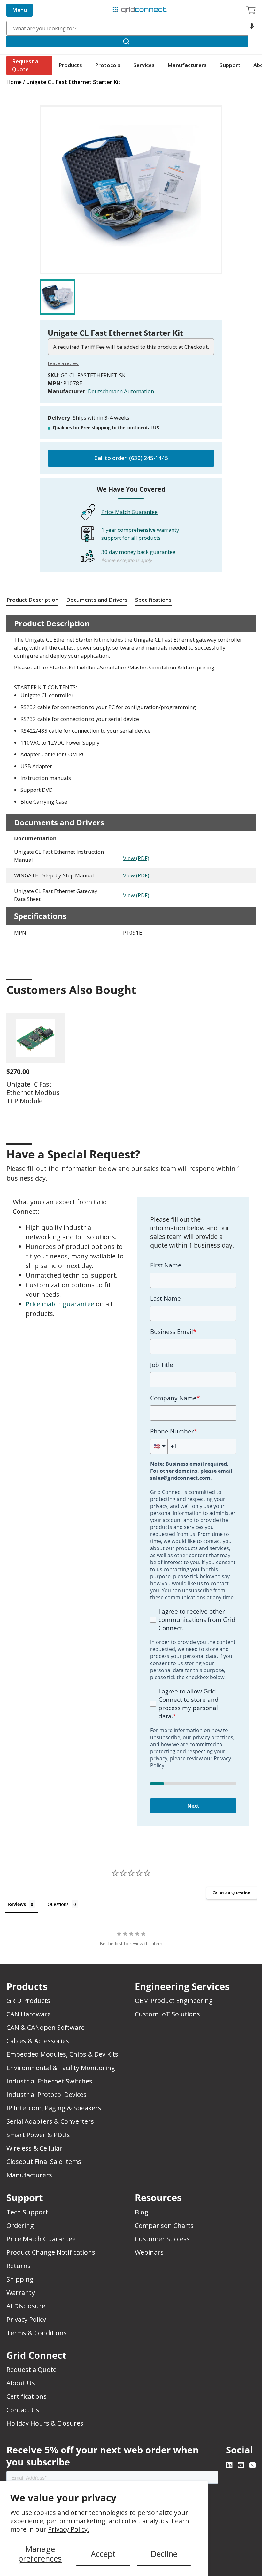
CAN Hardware (29, 2014)
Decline (164, 2554)
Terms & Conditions (37, 2333)
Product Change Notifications (51, 2252)
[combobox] (127, 28)
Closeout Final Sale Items (44, 2162)
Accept (103, 2554)
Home (14, 82)
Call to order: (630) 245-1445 (131, 458)
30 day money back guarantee (138, 552)
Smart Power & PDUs (38, 2135)
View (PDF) (136, 858)
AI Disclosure (26, 2306)
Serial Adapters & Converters (50, 2121)
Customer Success (162, 2239)
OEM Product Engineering (174, 2001)
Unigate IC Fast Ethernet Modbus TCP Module (33, 1093)
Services (144, 65)
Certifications (27, 2396)
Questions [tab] (58, 1904)
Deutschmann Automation (121, 391)
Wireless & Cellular (34, 2148)
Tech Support (27, 2212)
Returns (19, 2266)
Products (70, 65)
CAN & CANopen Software (46, 2027)
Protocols (108, 65)
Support (230, 65)
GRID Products (28, 2001)
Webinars (149, 2252)
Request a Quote (25, 65)
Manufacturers (187, 65)
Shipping (20, 2279)
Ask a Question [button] (235, 1893)
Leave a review (63, 363)
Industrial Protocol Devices (46, 2094)
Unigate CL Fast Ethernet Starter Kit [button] (73, 82)
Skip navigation (20, 5)
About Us (21, 2383)
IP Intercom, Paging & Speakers (54, 2108)
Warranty (21, 2293)
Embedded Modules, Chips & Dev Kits (62, 2054)
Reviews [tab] (17, 1904)
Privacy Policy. (69, 2529)
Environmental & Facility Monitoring (61, 2068)
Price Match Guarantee (129, 512)
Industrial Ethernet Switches (49, 2081)
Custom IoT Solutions (167, 2014)
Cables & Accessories (38, 2041)
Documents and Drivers (97, 600)
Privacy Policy (26, 2319)
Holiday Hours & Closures (45, 2423)
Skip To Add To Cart (65, 101)
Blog (142, 2212)
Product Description (32, 600)
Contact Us (23, 2410)
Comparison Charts (164, 2225)
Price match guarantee (60, 1304)
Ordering (20, 2225)
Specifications (153, 600)
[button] (252, 28)
